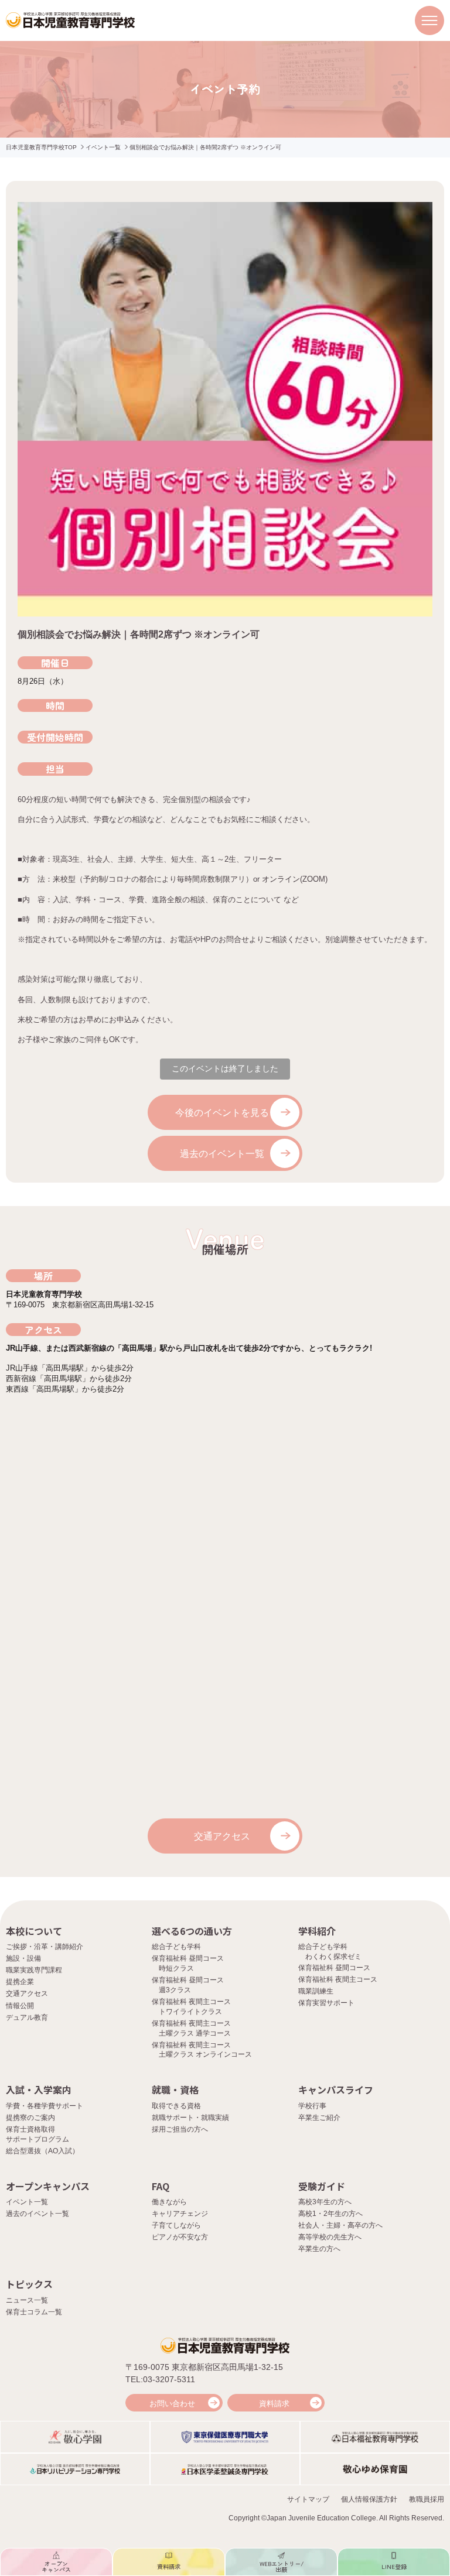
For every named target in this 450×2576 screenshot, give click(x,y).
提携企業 (20, 1982)
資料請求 (274, 2404)
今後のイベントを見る (222, 1113)
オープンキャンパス (48, 2186)
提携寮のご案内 (30, 2118)
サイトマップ (308, 2499)
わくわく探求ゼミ (333, 1957)
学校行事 (312, 2106)
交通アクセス (222, 1836)
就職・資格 (175, 2089)
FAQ (161, 2186)
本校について (34, 1931)
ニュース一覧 (27, 2300)
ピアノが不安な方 (180, 2237)
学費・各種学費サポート (45, 2106)
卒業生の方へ (319, 2249)
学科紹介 (317, 1931)
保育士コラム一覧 (34, 2312)
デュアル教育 (27, 2017)
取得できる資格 (176, 2106)
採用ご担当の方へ (180, 2129)
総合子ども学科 (176, 1947)
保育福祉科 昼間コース (334, 1968)
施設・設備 (23, 1958)
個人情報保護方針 (369, 2499)
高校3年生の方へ (325, 2202)
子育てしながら (176, 2225)
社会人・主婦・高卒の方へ (340, 2225)
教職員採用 (427, 2499)
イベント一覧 (103, 147)
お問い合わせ (172, 2404)
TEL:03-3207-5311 (160, 2379)
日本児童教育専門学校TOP (41, 147)
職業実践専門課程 (34, 1970)
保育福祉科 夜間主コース (338, 1979)
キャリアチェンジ (180, 2214)
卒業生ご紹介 (319, 2118)
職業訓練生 (316, 1991)
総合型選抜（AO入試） (42, 2151)
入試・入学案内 (39, 2089)
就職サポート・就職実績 (190, 2118)
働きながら (169, 2202)
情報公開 (20, 2006)
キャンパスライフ (336, 2089)
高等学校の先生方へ (330, 2237)
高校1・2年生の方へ (330, 2214)
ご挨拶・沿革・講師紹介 (45, 1947)
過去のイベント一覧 (222, 1154)
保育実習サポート (326, 2003)
